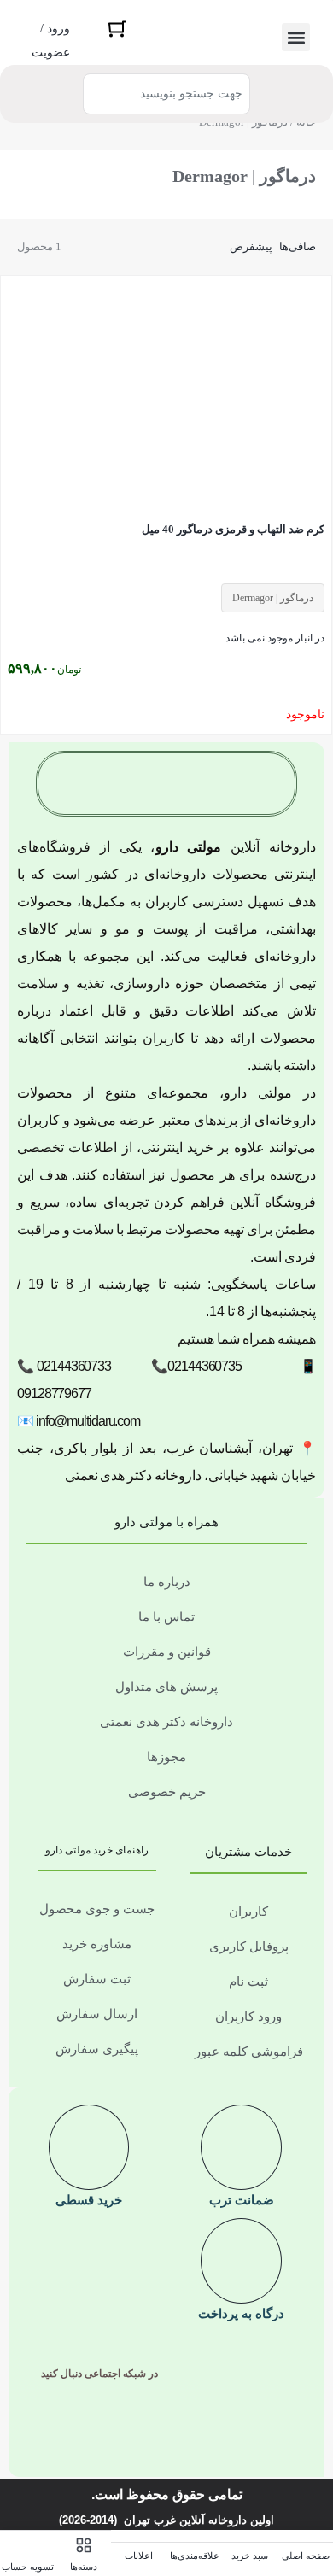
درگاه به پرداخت (241, 2313)
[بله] (140, 2427)
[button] (296, 37)
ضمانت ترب (242, 2200)
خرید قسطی (89, 2200)
